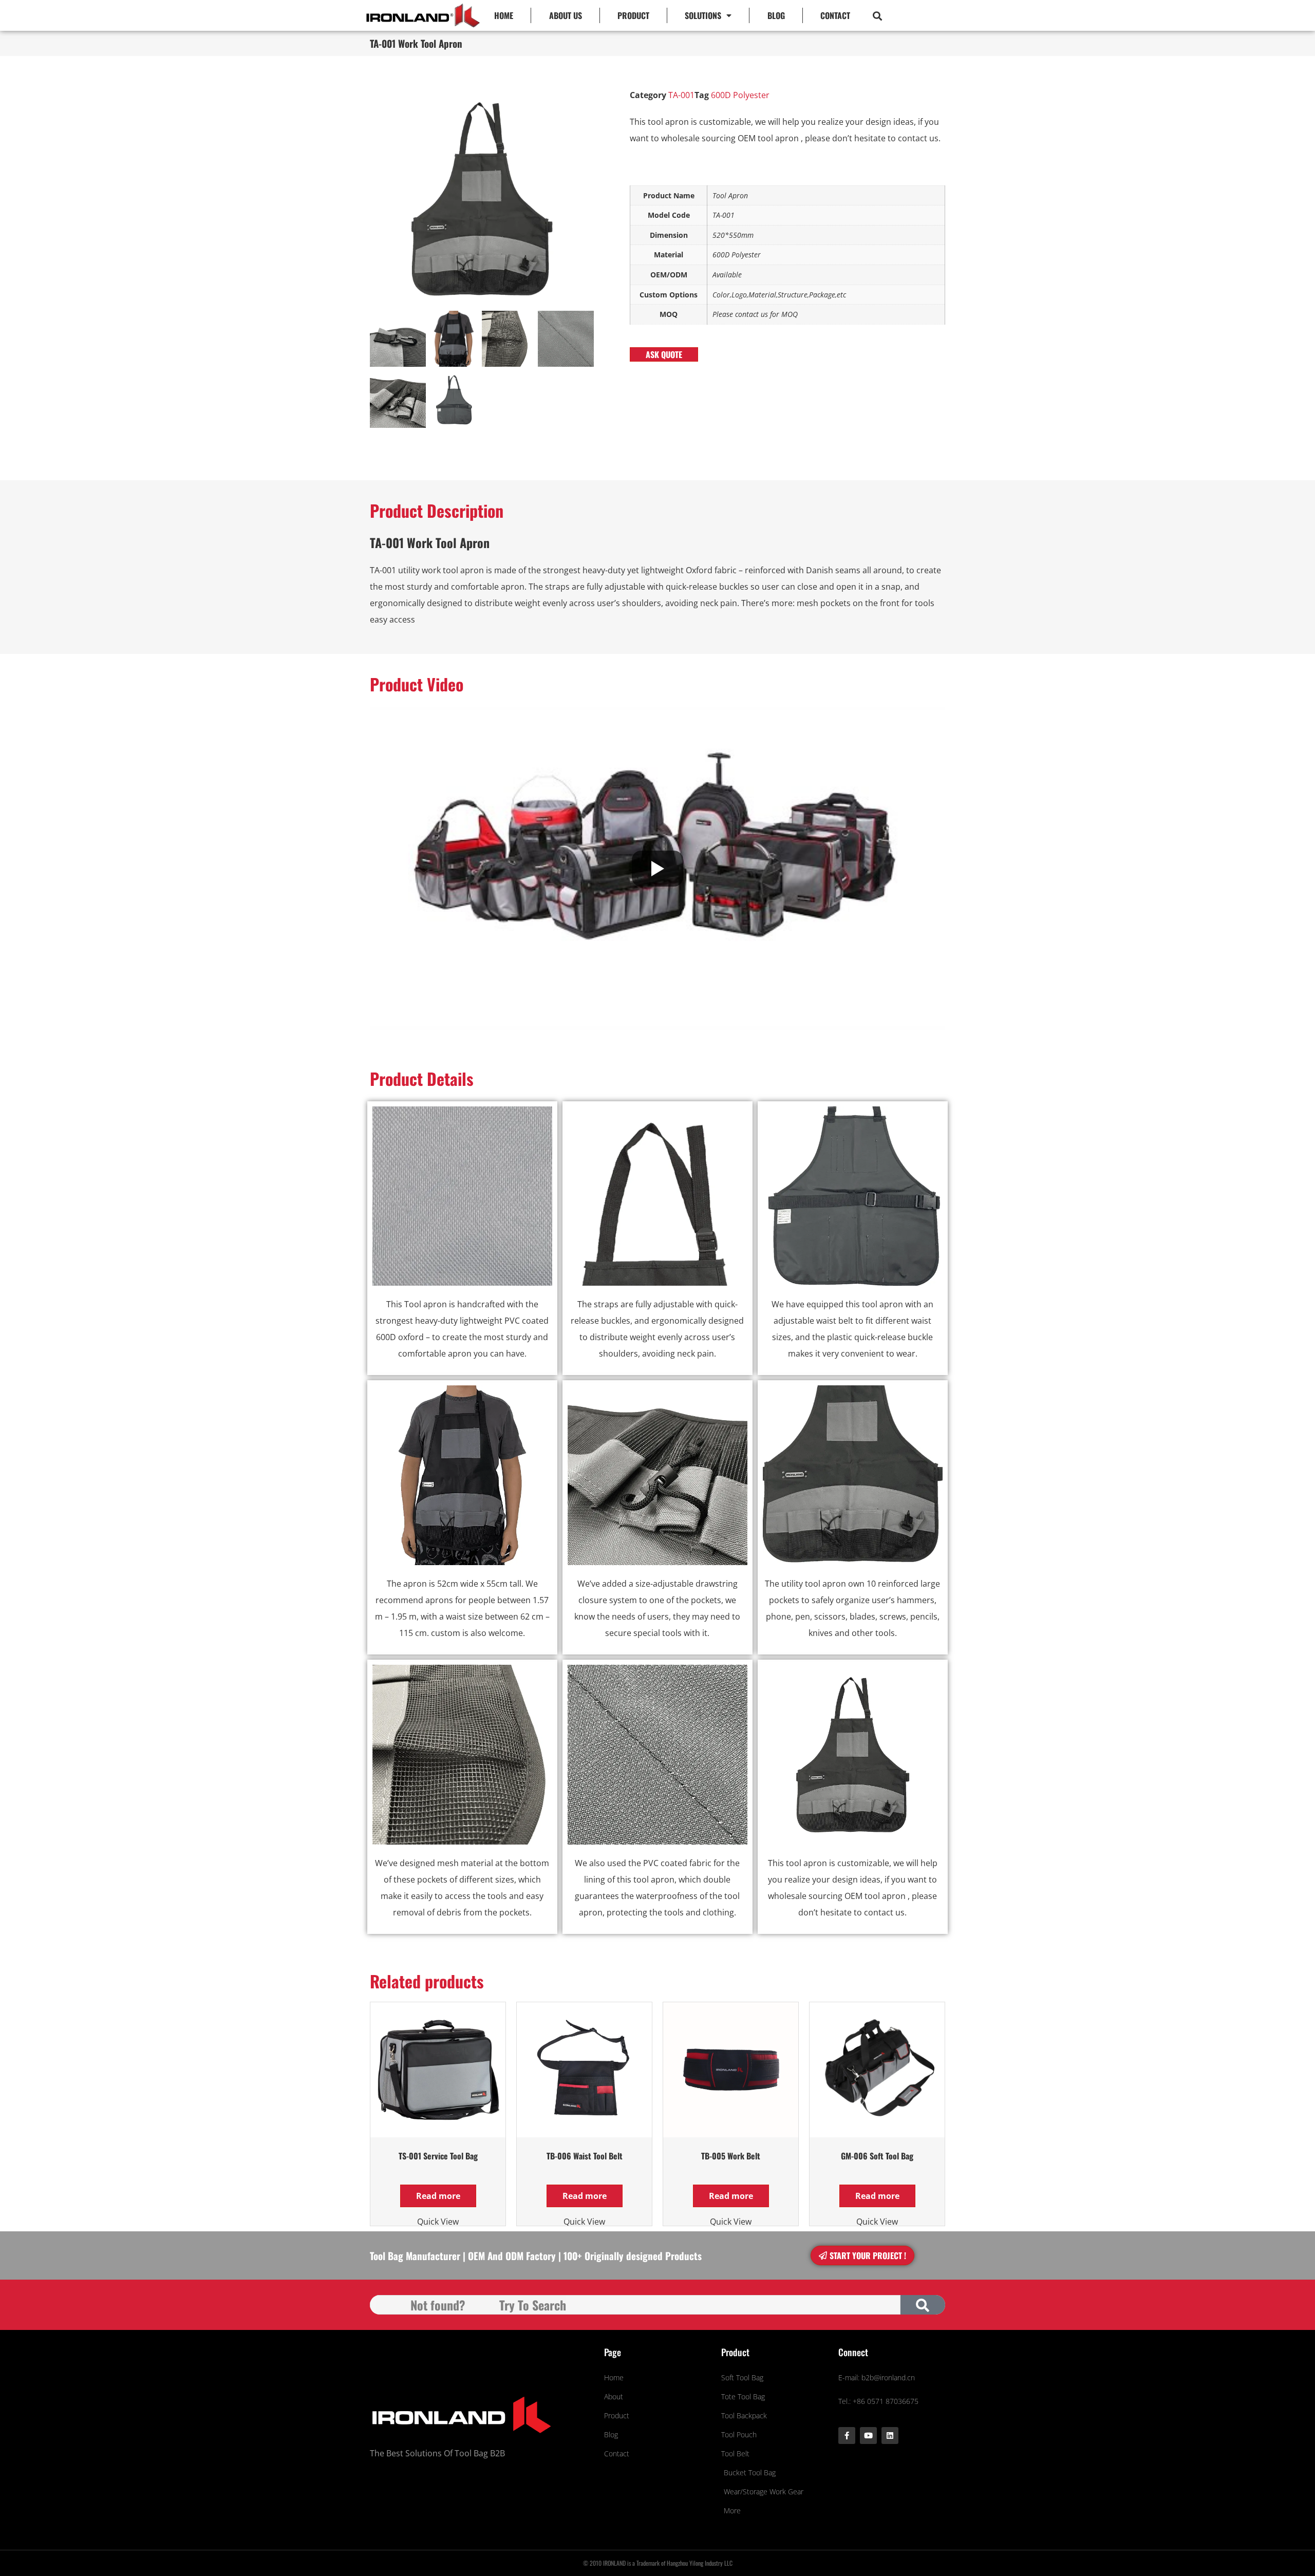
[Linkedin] (890, 2436)
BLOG (776, 15)
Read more (438, 2196)
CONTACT (835, 15)
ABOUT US (566, 15)
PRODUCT (633, 15)
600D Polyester (740, 95)
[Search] (923, 2305)
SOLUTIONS (703, 15)
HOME (504, 15)
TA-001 (681, 95)
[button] (877, 16)
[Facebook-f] (847, 2436)
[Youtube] (868, 2436)
